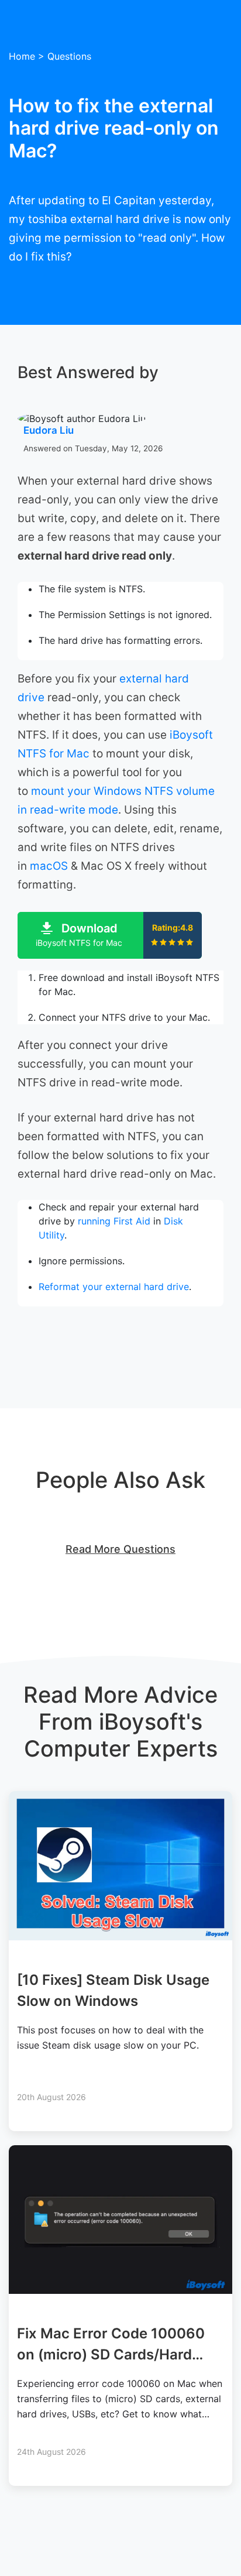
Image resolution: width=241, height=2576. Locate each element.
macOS (49, 866)
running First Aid (114, 1221)
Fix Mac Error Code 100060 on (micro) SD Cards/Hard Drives (111, 2354)
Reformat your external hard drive (114, 1287)
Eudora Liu (49, 430)
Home (22, 56)
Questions (69, 56)
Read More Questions (120, 1549)
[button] (110, 935)
